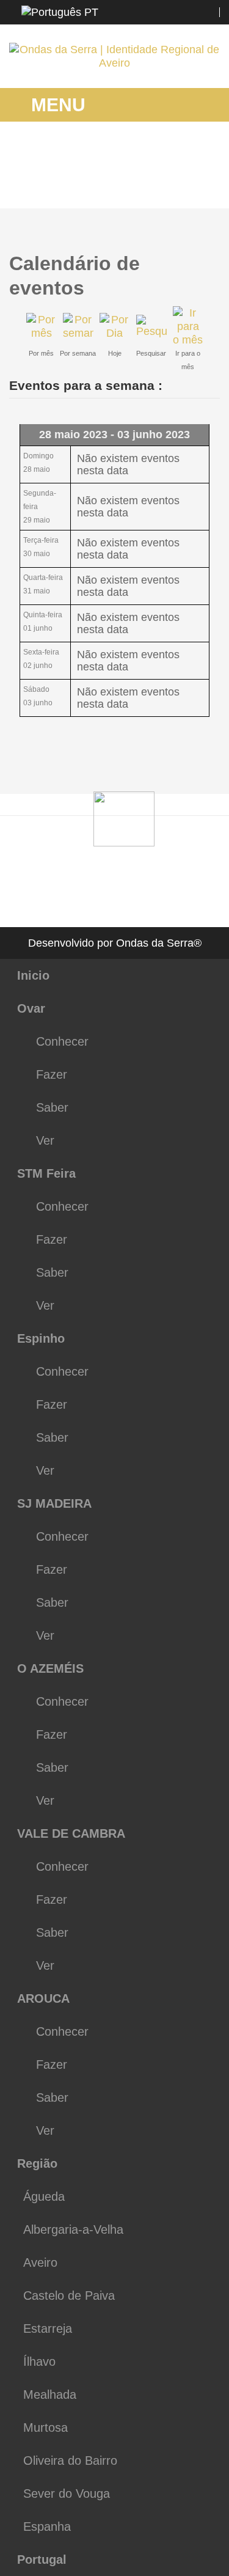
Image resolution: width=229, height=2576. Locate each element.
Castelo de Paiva (69, 2295)
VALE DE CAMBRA (71, 1833)
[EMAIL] (216, 257)
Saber (52, 1107)
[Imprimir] (205, 257)
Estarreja (48, 2328)
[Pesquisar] (151, 326)
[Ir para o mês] (188, 326)
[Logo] (124, 818)
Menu (56, 105)
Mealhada (50, 2394)
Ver (45, 1140)
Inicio (33, 975)
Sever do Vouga (67, 2493)
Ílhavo (39, 2361)
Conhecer (62, 1041)
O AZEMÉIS (50, 1668)
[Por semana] (78, 326)
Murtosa (45, 2427)
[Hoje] (115, 326)
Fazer (52, 1074)
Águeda (44, 2196)
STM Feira (46, 1173)
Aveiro (40, 2262)
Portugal (42, 2559)
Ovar (31, 1008)
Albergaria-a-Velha (73, 2229)
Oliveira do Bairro (70, 2460)
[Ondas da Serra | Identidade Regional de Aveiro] (114, 56)
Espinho (41, 1338)
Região (37, 2163)
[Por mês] (42, 326)
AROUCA (43, 1998)
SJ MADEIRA (54, 1503)
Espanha (47, 2526)
